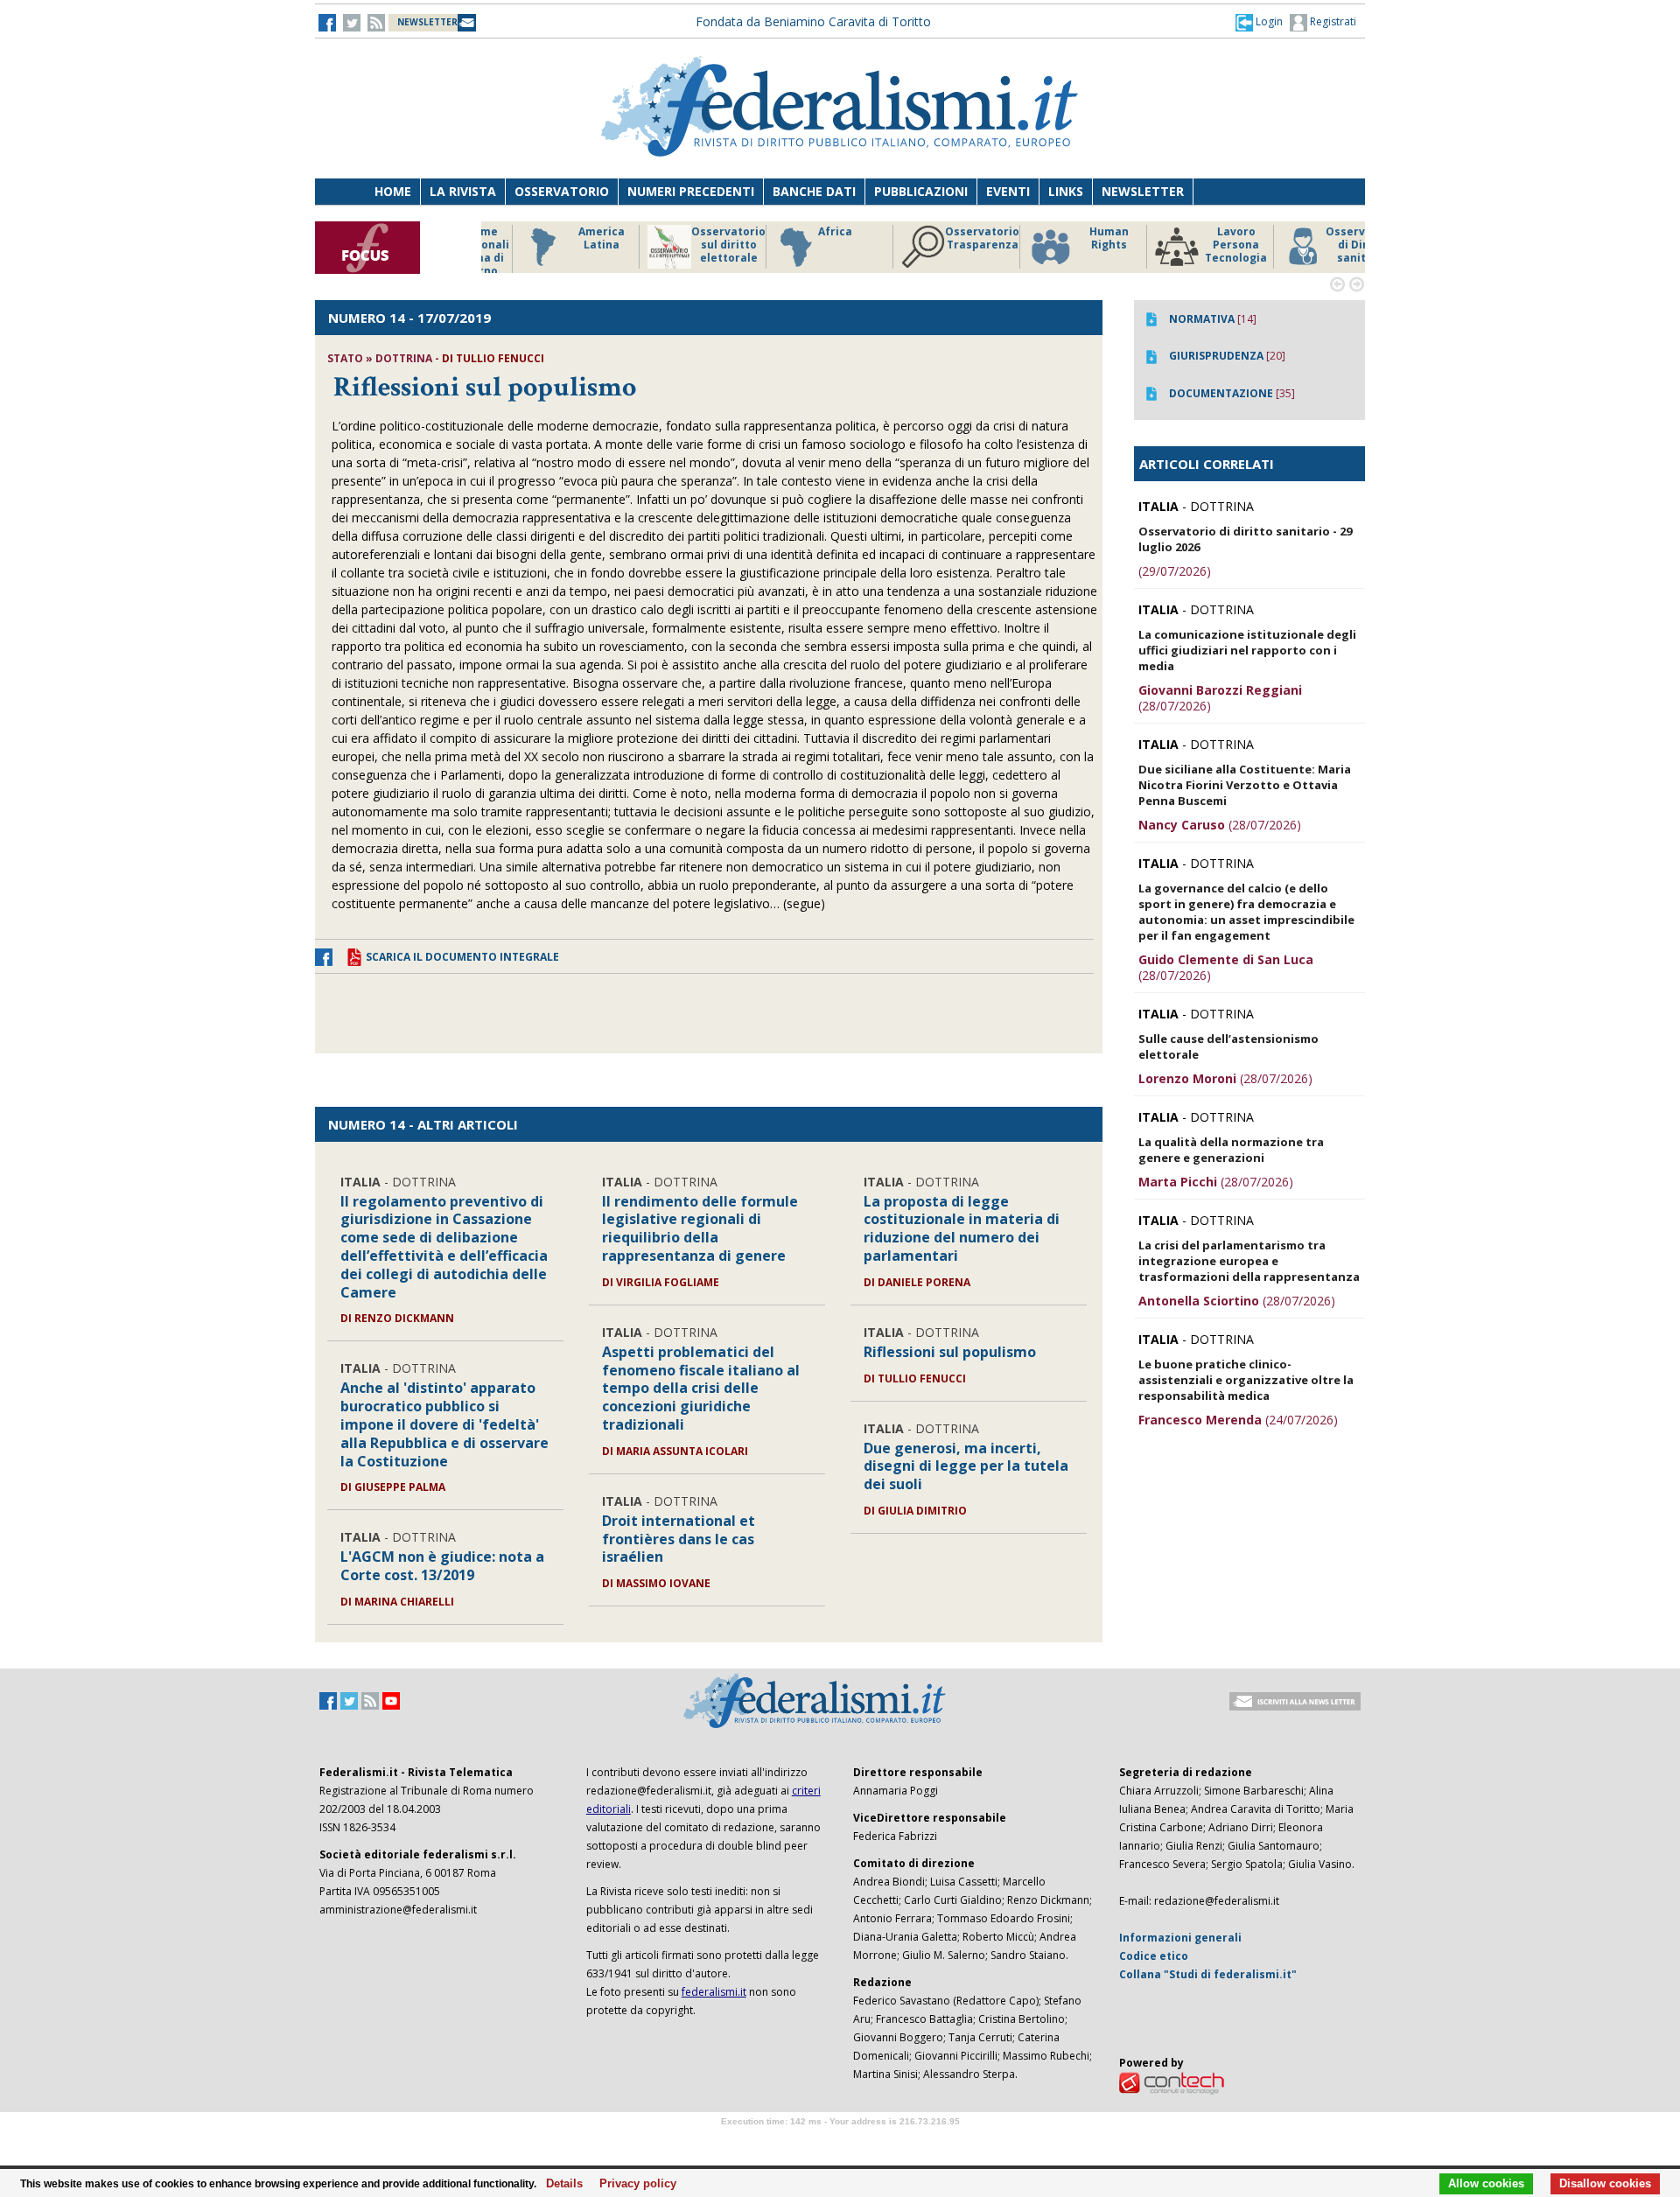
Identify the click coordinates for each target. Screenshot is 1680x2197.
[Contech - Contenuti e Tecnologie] (1172, 2082)
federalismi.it (714, 1992)
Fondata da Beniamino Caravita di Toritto (813, 21)
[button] (1259, 22)
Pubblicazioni (921, 191)
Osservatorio (562, 191)
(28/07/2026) (1220, 698)
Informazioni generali (1180, 1938)
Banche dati (814, 191)
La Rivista (463, 191)
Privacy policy (633, 2184)
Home (393, 191)
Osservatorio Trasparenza (945, 238)
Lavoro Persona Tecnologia (1198, 245)
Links (1066, 191)
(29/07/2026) (1175, 571)
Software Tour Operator (840, 2141)
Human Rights (1071, 238)
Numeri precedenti (691, 191)
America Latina (564, 238)
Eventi (1008, 191)
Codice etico (1154, 1956)
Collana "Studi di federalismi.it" (1208, 1974)
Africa (798, 232)
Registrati (1332, 21)
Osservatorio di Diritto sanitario (1325, 245)
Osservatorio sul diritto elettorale (691, 245)
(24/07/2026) (1238, 1420)
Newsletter (1143, 191)
